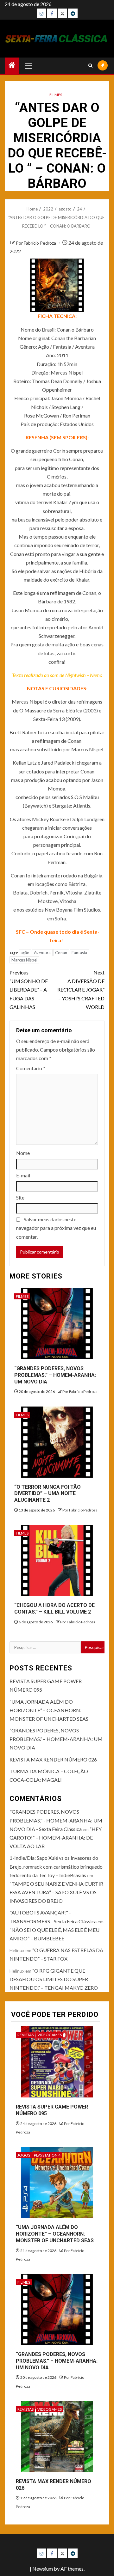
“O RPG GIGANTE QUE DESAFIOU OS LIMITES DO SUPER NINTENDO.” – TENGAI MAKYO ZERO (54, 1979)
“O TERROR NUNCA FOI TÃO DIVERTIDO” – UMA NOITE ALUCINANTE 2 (47, 1494)
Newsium (43, 2569)
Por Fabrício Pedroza (36, 243)
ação (25, 953)
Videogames (50, 2035)
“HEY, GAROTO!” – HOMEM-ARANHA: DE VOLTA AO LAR (56, 1837)
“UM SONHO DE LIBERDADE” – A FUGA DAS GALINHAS (29, 990)
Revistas (25, 2035)
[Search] (90, 66)
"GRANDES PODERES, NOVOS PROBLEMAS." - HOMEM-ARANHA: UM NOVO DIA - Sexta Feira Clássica (56, 1820)
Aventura (42, 953)
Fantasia (79, 953)
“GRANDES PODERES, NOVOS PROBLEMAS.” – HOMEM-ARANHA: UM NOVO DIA (55, 1375)
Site (20, 1197)
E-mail (23, 1175)
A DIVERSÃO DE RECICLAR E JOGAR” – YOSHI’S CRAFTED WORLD (81, 990)
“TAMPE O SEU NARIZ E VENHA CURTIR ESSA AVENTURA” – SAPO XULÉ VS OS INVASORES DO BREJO (56, 1892)
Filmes (56, 95)
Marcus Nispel (24, 960)
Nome (23, 1153)
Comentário (31, 1068)
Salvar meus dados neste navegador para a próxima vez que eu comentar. (56, 1228)
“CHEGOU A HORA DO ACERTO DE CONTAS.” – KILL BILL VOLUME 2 (54, 1608)
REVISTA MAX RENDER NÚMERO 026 (53, 1759)
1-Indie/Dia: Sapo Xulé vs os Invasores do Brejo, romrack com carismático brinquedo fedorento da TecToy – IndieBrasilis (56, 1866)
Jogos (24, 2155)
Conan (61, 953)
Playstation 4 (47, 2155)
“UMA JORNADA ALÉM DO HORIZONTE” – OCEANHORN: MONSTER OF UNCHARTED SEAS (49, 1710)
